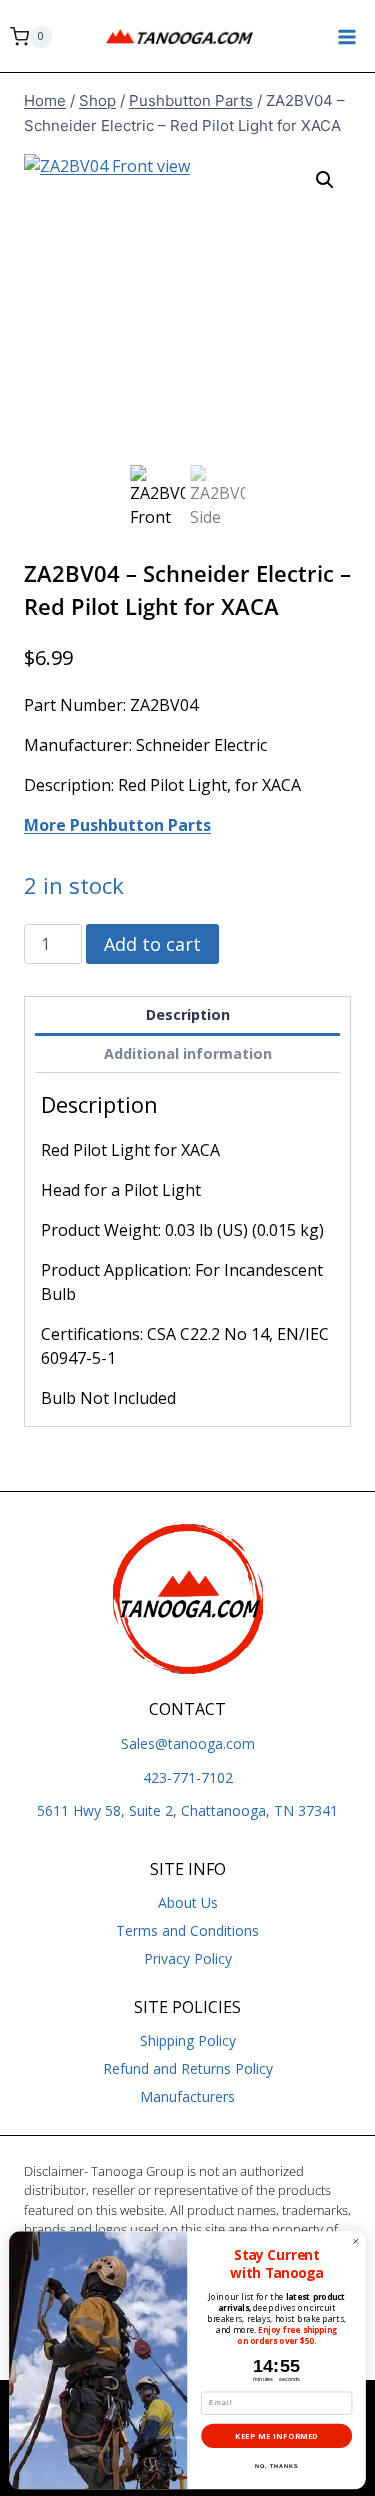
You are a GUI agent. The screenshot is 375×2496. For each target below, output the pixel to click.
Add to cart (152, 944)
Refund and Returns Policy (188, 2068)
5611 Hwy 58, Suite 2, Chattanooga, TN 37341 (187, 1810)
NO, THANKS (276, 2466)
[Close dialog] (355, 2241)
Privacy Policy (188, 1958)
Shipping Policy (188, 2040)
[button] (325, 180)
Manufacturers (187, 2096)
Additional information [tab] (188, 1053)
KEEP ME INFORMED (276, 2436)
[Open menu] (346, 36)
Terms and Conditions (187, 1930)
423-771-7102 (188, 1777)
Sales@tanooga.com (188, 1743)
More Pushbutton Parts (117, 825)
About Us (188, 1902)
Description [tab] (188, 1014)
